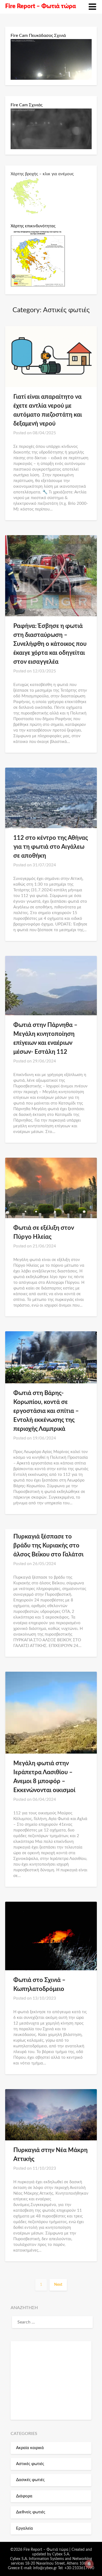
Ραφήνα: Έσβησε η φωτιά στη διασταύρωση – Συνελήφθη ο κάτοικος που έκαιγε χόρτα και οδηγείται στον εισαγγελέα (50, 644)
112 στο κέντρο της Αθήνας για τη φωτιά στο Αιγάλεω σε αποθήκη (51, 847)
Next (58, 2285)
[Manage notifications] (89, 2564)
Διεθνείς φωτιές (31, 2512)
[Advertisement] (51, 2380)
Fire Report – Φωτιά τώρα (41, 6)
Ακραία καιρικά (30, 2448)
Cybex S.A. (61, 2554)
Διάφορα (24, 2496)
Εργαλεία (24, 2528)
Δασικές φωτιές (30, 2480)
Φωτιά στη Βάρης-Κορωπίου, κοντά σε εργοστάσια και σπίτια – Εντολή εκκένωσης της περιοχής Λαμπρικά (46, 1411)
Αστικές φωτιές (30, 2464)
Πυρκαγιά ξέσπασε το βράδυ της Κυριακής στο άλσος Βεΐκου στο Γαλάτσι (48, 1546)
